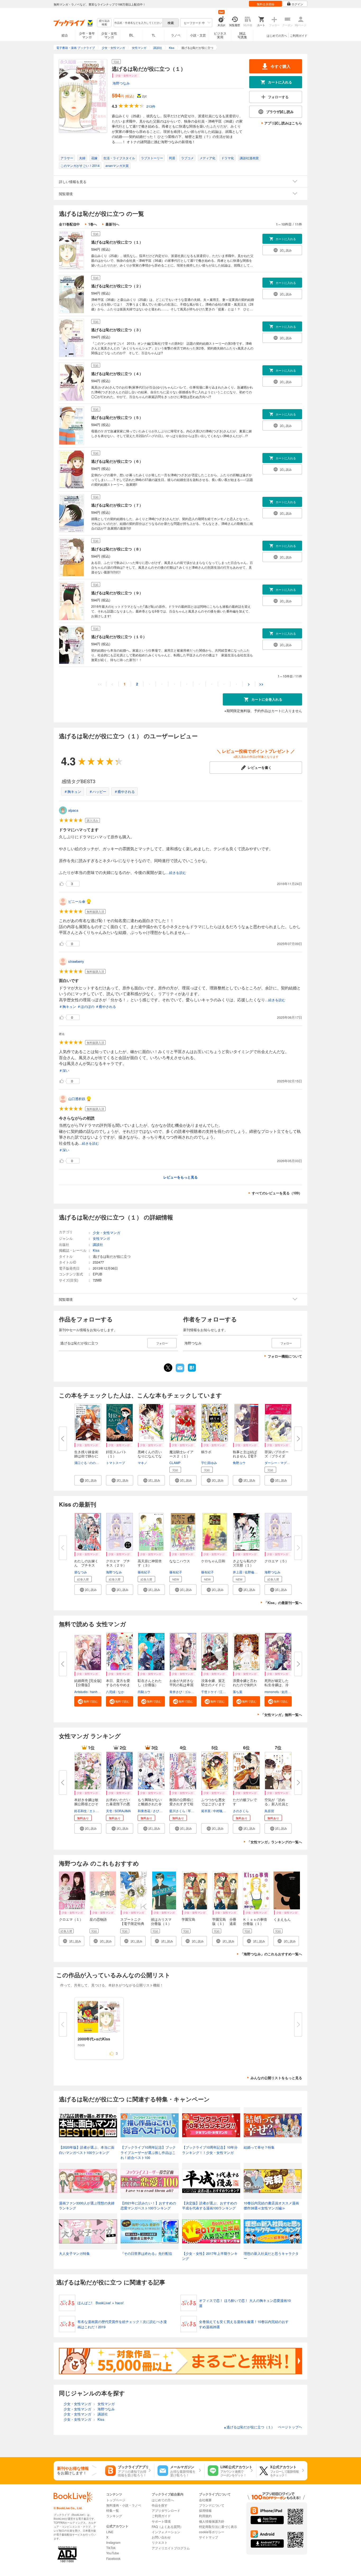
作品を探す (160, 2505)
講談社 (98, 1244)
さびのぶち (161, 1811)
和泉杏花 (144, 1811)
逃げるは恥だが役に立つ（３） (117, 330)
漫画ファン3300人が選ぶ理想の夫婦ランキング (87, 2206)
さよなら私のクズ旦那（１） (245, 1563)
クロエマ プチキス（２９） (118, 1563)
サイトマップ (209, 2537)
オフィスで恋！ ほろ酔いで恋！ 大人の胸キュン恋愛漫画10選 (245, 2303)
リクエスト (160, 2542)
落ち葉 (238, 1692)
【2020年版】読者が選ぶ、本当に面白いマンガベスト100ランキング (87, 2150)
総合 (65, 35)
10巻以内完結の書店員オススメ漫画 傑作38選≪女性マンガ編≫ (273, 2206)
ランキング (114, 2516)
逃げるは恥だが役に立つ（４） (117, 373)
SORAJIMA (123, 1811)
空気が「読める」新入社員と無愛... (277, 1804)
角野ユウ (239, 1463)
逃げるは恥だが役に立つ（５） (117, 417)
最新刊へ (112, 224)
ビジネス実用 (220, 35)
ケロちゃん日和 (213, 1561)
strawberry (76, 961)
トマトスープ (115, 1463)
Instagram (113, 2542)
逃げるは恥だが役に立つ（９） (117, 593)
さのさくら (241, 1811)
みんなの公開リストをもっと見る (276, 2078)
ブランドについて (212, 2505)
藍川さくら (177, 1811)
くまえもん (282, 1919)
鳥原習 (269, 1811)
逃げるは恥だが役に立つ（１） (117, 242)
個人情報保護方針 (212, 2521)
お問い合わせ (161, 2537)
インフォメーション (166, 2532)
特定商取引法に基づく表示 (218, 2526)
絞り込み (104, 23)
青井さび (176, 1692)
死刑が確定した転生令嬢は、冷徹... (277, 1685)
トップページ (116, 2500)
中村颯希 (219, 1811)
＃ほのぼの (86, 1006)
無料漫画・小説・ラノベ (124, 2505)
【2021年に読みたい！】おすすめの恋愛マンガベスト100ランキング (148, 2206)
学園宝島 (188, 1919)
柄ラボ (206, 1452)
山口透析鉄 (77, 1099)
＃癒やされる (124, 791)
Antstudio (81, 1692)
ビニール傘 (77, 901)
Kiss (96, 1250)
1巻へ (93, 224)
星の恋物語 (98, 1919)
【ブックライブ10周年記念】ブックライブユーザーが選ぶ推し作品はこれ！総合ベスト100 (148, 2152)
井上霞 (238, 1572)
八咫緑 (111, 1692)
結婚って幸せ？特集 (259, 2147)
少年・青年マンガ (87, 35)
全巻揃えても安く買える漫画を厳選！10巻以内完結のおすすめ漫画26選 (244, 2324)
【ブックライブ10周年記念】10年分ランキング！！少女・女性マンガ (210, 2150)
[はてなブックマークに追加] (192, 1371)
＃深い (64, 1070)
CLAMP (175, 1463)
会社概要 (205, 2500)
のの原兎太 (97, 1463)
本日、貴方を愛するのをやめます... (118, 1685)
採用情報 (205, 2510)
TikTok (111, 2548)
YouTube (113, 2553)
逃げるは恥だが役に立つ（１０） (119, 637)
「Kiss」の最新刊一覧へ (283, 1603)
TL (154, 35)
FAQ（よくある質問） (167, 2526)
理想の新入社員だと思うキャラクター (271, 2256)
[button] (88, 1480)
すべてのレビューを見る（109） (277, 1193)
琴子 (191, 1811)
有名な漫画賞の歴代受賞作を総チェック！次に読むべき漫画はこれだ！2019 (122, 2324)
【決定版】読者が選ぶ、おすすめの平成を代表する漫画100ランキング (210, 2206)
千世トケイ (209, 1692)
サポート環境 (161, 2521)
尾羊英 (206, 1811)
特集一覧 (113, 2510)
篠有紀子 (144, 1572)
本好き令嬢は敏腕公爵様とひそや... (86, 1804)
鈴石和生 (81, 1811)
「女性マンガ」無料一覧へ (281, 1715)
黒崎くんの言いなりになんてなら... (150, 1456)
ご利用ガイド (299, 35)
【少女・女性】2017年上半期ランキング (210, 2256)
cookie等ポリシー (212, 2532)
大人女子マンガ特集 (74, 2253)
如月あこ (288, 1692)
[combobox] (138, 23)
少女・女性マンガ (109, 35)
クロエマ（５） (277, 1561)
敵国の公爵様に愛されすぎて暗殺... (181, 1804)
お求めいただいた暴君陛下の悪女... (118, 1804)
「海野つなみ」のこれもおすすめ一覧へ (271, 1954)
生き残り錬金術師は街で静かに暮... (86, 1456)
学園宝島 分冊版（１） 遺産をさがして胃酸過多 (224, 1926)
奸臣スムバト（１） (116, 1454)
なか (121, 1692)
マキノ (142, 1463)
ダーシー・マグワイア (280, 1463)
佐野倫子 (251, 1572)
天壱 (109, 1811)
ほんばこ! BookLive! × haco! (101, 2303)
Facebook (113, 2558)
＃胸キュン (73, 791)
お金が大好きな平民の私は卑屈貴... (181, 1685)
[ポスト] (168, 1368)
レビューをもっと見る (181, 1177)
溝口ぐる (81, 1463)
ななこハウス (180, 1561)
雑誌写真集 (242, 35)
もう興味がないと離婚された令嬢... (150, 1804)
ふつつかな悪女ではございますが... (213, 1804)
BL (131, 35)
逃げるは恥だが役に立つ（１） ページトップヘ (263, 2427)
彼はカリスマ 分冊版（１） (163, 1921)
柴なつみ (81, 1572)
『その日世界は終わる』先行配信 (146, 2253)
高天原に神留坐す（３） (150, 1563)
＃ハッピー (98, 791)
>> (261, 684)
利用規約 (205, 2516)
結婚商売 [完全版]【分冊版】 (88, 1683)
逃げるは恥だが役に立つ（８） (117, 549)
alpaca (73, 810)
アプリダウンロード (166, 2510)
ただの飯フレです (245, 1802)
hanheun (97, 1692)
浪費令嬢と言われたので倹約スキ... (245, 1685)
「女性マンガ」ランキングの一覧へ (275, 1842)
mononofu (272, 1692)
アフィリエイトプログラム (171, 2548)
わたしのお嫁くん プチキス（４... (86, 1565)
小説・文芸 (198, 35)
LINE (110, 2532)
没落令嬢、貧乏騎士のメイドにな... (213, 1685)
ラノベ (176, 35)
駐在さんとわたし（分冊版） (150, 1683)
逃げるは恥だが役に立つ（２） (117, 286)
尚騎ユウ (144, 1692)
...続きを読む (176, 873)
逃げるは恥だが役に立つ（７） (117, 505)
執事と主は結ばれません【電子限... (245, 1456)
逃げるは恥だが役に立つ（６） (117, 461)
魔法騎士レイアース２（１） (181, 1454)
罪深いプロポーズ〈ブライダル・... (277, 1456)
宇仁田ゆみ (209, 1463)
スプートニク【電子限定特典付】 (132, 1923)
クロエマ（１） (71, 1919)
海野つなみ (121, 83)
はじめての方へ (277, 35)
